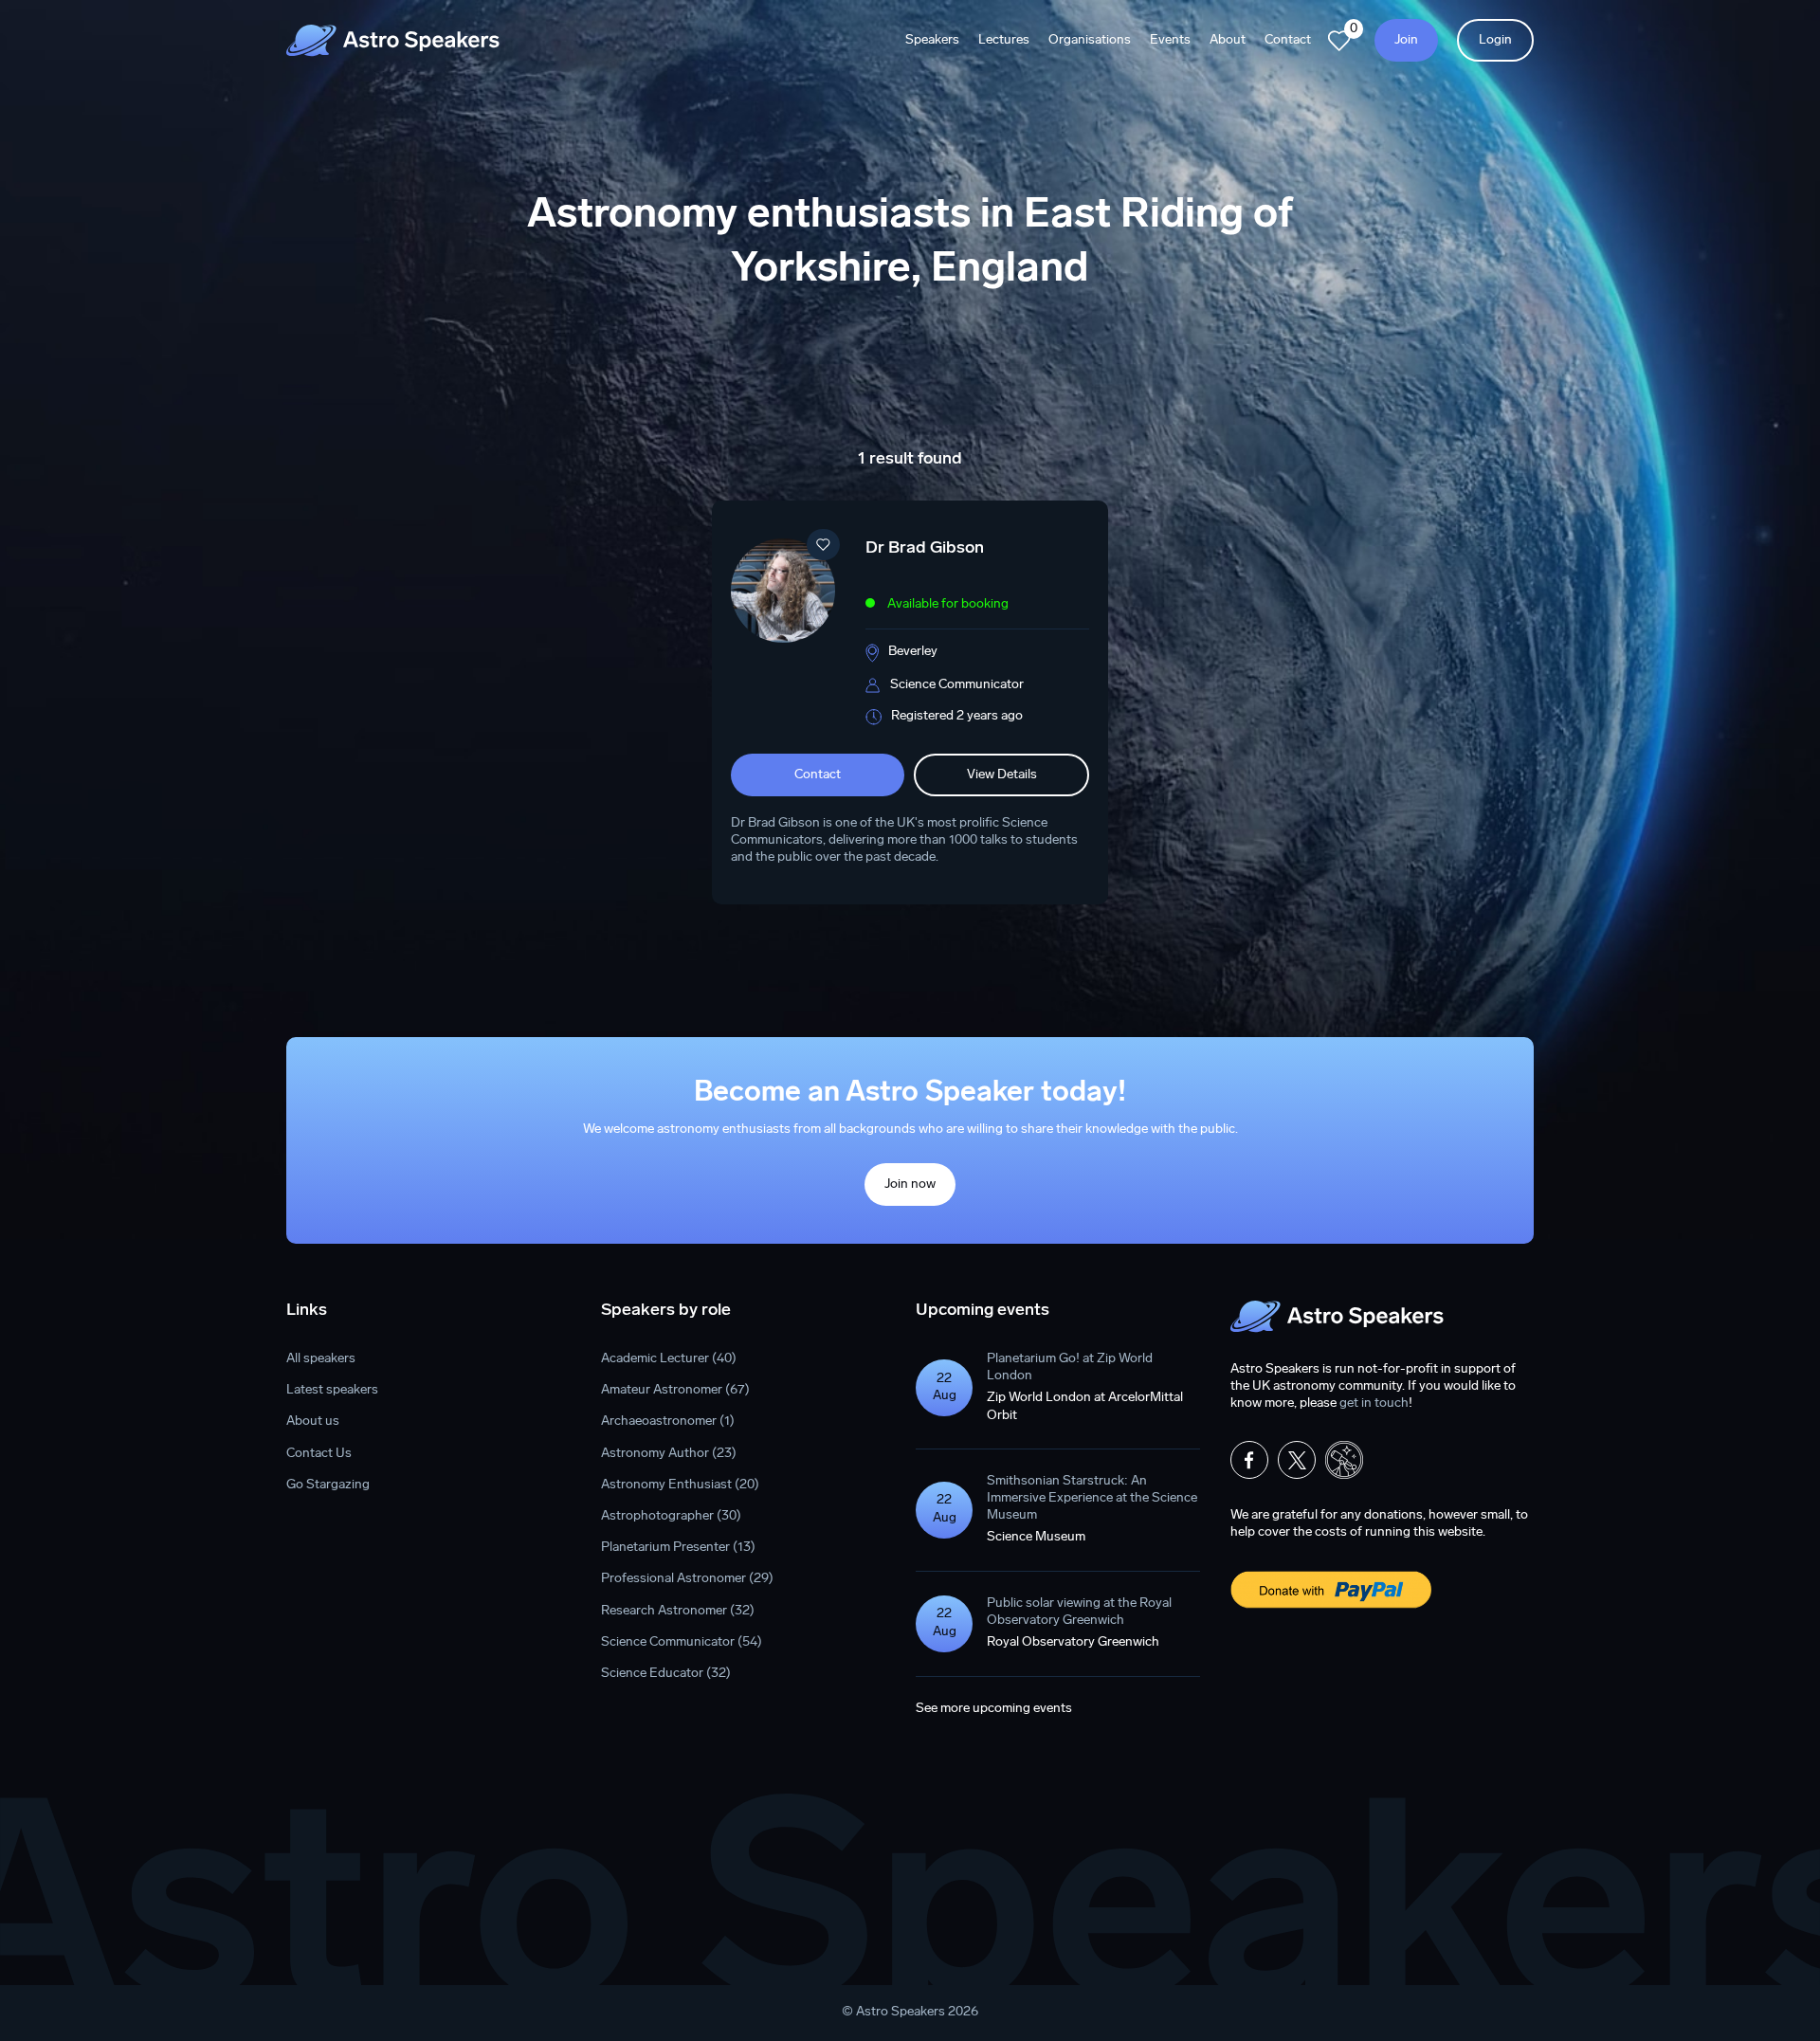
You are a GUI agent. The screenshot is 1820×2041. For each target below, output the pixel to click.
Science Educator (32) (666, 1674)
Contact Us (319, 1454)
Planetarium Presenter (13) (678, 1548)
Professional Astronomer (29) (687, 1579)
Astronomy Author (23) (669, 1454)
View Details (1002, 775)
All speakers (321, 1359)
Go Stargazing (328, 1485)
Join (1406, 40)
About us (313, 1421)
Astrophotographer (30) (671, 1516)
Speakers (932, 40)
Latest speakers (332, 1390)
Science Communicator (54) (682, 1642)
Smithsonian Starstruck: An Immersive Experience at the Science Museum (1092, 1498)
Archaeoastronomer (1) (668, 1421)
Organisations (1090, 40)
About (1228, 40)
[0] (1339, 41)
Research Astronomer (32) (678, 1611)
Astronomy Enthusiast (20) (680, 1485)
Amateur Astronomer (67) (675, 1390)
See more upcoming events (994, 1709)
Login (1495, 40)
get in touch (1374, 1403)
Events (1170, 40)
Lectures (1004, 40)
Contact (1288, 40)
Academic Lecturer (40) (669, 1359)
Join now (910, 1185)
